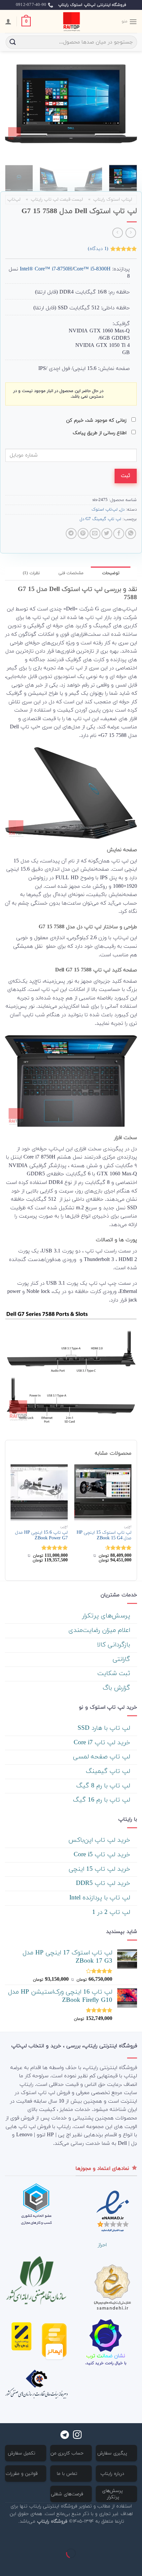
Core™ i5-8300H (92, 269)
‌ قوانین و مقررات (22, 2474)
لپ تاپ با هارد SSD (105, 1728)
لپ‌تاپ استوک (105, 510)
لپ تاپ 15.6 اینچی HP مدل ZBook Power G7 (41, 1536)
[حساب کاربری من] (8, 21)
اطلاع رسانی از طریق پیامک (100, 433)
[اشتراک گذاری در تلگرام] (71, 533)
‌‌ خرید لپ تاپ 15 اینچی (100, 1869)
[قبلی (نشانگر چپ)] (136, 2565)
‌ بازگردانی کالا (115, 1645)
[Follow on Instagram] (77, 2435)
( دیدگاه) (98, 249)
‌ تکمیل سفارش (22, 2453)
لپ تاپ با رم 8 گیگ (104, 1786)
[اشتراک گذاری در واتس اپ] (131, 533)
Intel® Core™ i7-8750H (46, 269)
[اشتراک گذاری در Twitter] (107, 533)
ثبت (125, 476)
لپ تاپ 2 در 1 (112, 1912)
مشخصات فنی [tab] (71, 573)
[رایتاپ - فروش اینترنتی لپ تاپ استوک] (71, 21)
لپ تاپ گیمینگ (109, 1771)
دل (122, 510)
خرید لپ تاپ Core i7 (103, 1743)
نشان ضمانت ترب (106, 2356)
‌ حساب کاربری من (68, 2453)
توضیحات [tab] (111, 573)
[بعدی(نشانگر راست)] (116, 2565)
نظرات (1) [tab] (31, 573)
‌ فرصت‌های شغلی (68, 2494)
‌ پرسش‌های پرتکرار (107, 1616)
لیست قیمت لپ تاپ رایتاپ (57, 199)
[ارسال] (13, 42)
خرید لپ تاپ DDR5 (104, 1883)
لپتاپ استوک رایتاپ (113, 199)
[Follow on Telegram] (65, 2435)
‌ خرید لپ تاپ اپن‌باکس (100, 1840)
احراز (102, 2245)
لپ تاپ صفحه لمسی (103, 1757)
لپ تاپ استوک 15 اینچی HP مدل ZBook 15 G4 (104, 1536)
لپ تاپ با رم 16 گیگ (103, 1800)
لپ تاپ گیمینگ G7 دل (100, 519)
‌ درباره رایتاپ (113, 2474)
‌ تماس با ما (68, 2474)
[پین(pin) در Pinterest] (83, 533)
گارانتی (122, 1659)
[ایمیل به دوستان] (95, 533)
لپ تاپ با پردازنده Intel (101, 1898)
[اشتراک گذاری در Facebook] (119, 533)
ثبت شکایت (115, 1674)
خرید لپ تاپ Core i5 (103, 1855)
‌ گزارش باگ (117, 1688)
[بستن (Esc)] (136, 2537)
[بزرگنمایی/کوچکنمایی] (116, 2537)
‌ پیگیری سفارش (113, 2453)
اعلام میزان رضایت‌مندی (100, 1630)
